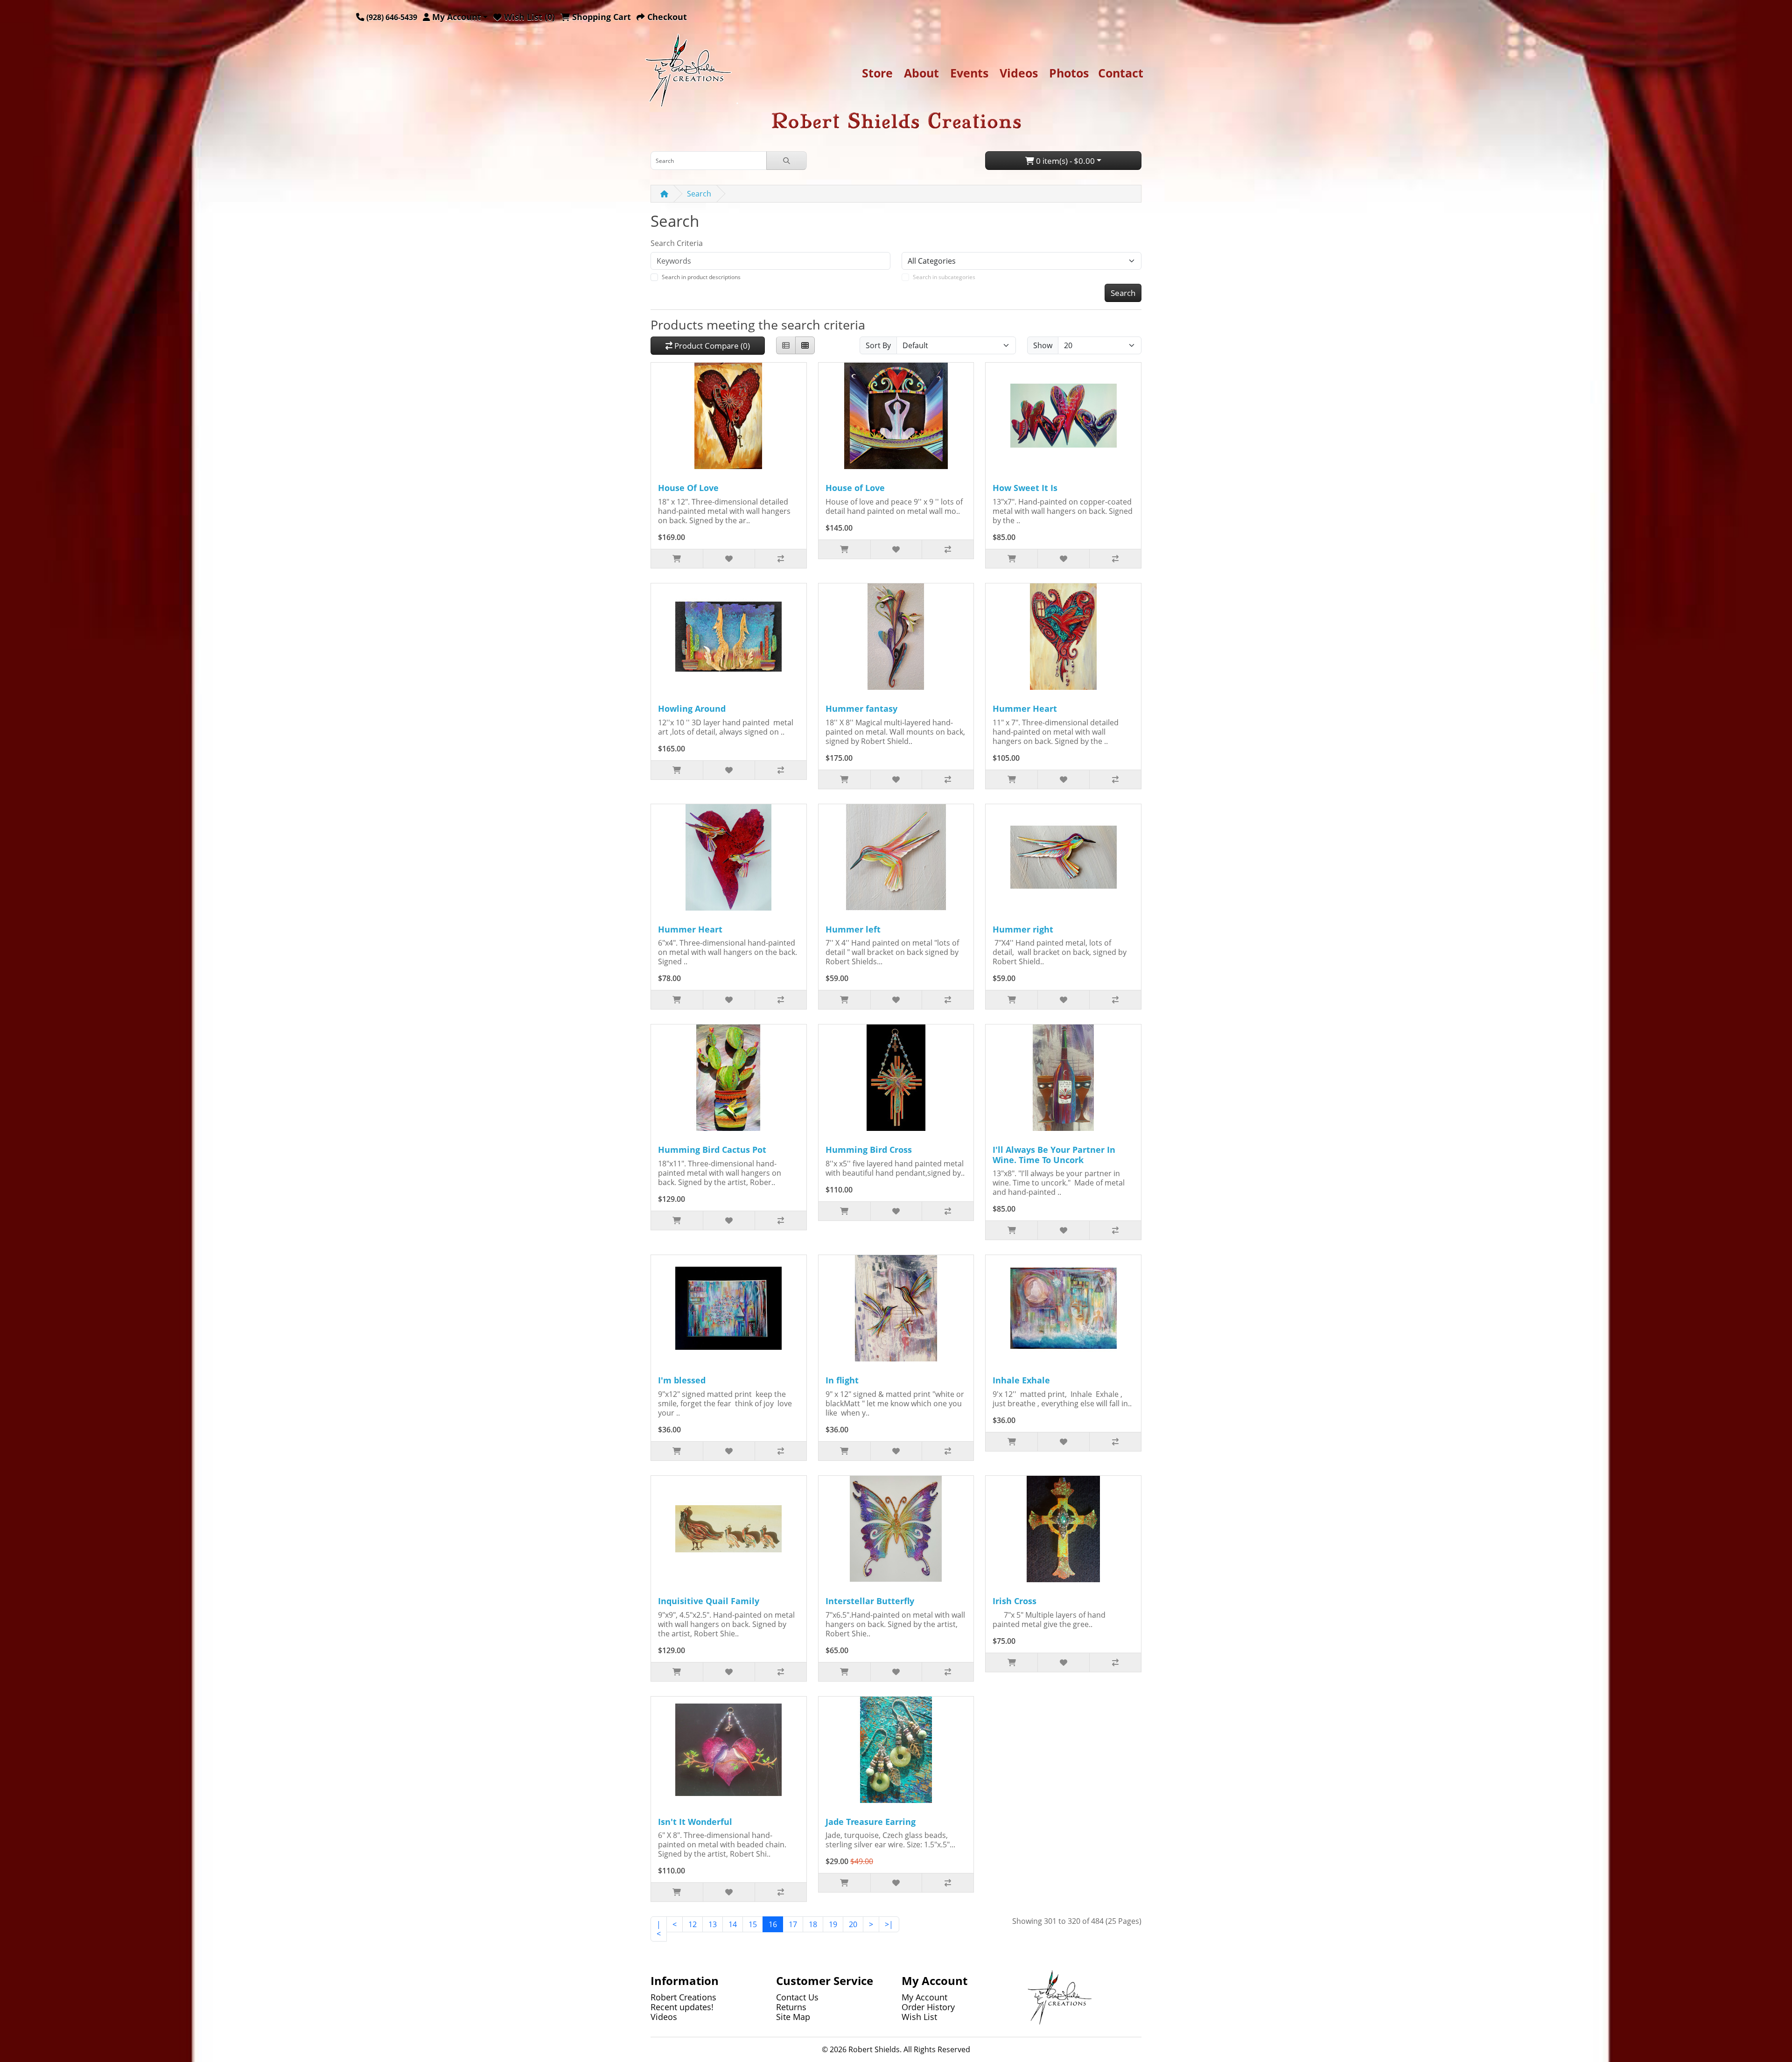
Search (699, 194)
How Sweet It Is (1025, 488)
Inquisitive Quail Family (709, 1601)
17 (793, 1924)
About (921, 73)
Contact (1121, 73)
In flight (842, 1380)
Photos (1069, 73)
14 (733, 1924)
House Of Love (688, 488)
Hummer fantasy (861, 708)
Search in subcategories (944, 277)
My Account (924, 1997)
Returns (791, 2007)
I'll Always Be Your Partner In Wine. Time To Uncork (1054, 1155)
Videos (1019, 73)
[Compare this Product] (780, 559)
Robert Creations (683, 1997)
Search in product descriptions (701, 277)
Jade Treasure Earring (871, 1822)
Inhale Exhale (1021, 1380)
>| (889, 1924)
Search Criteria (677, 243)
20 (853, 1924)
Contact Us (797, 1997)
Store (877, 73)
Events (969, 73)
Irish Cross (1015, 1601)
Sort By (878, 345)
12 (693, 1924)
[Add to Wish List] (729, 559)
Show (1043, 345)
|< (659, 1929)
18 (813, 1924)
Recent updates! (682, 2007)
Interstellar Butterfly (870, 1601)
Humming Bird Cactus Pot (712, 1150)
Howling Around (692, 708)
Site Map (793, 2017)
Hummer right (1023, 929)
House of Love (855, 488)
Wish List (919, 2017)
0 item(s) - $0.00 (1064, 161)
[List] (786, 345)
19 (833, 1924)
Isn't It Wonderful (695, 1822)
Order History (928, 2007)
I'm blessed (682, 1380)
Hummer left (853, 929)
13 (713, 1924)
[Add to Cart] (677, 559)
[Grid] (805, 345)
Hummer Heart (1025, 708)
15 (753, 1924)
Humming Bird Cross (869, 1150)
